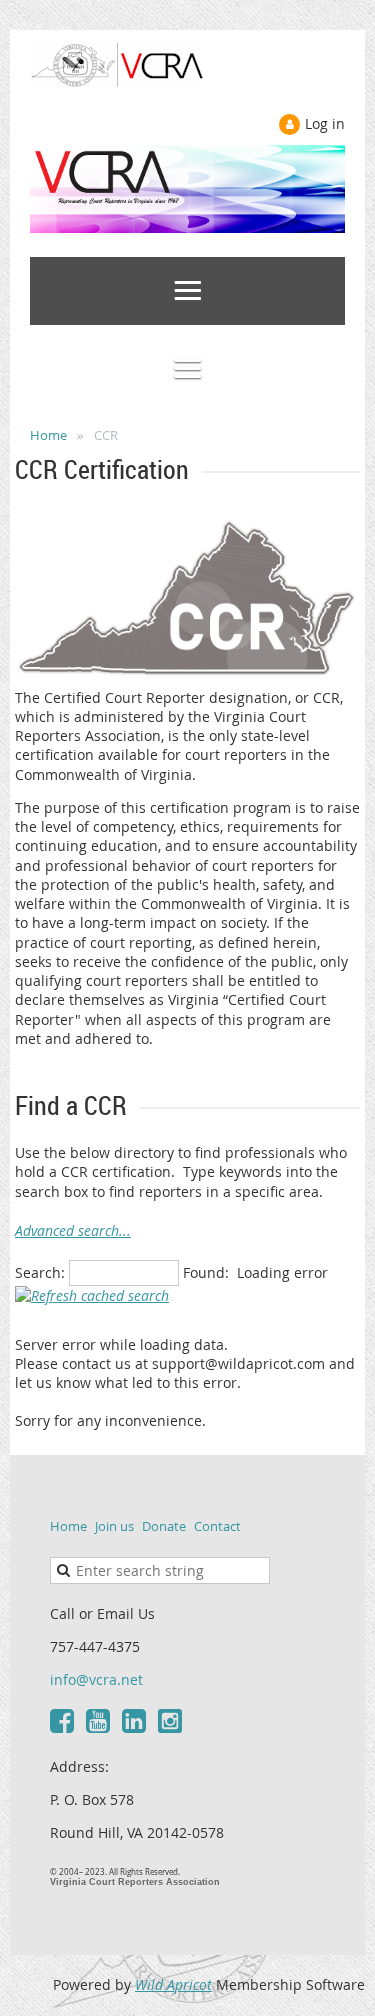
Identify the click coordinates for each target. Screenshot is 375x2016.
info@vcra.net (96, 1679)
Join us (114, 1526)
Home (48, 435)
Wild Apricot (173, 1984)
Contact (217, 1526)
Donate (164, 1526)
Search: (40, 1272)
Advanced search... (73, 1230)
